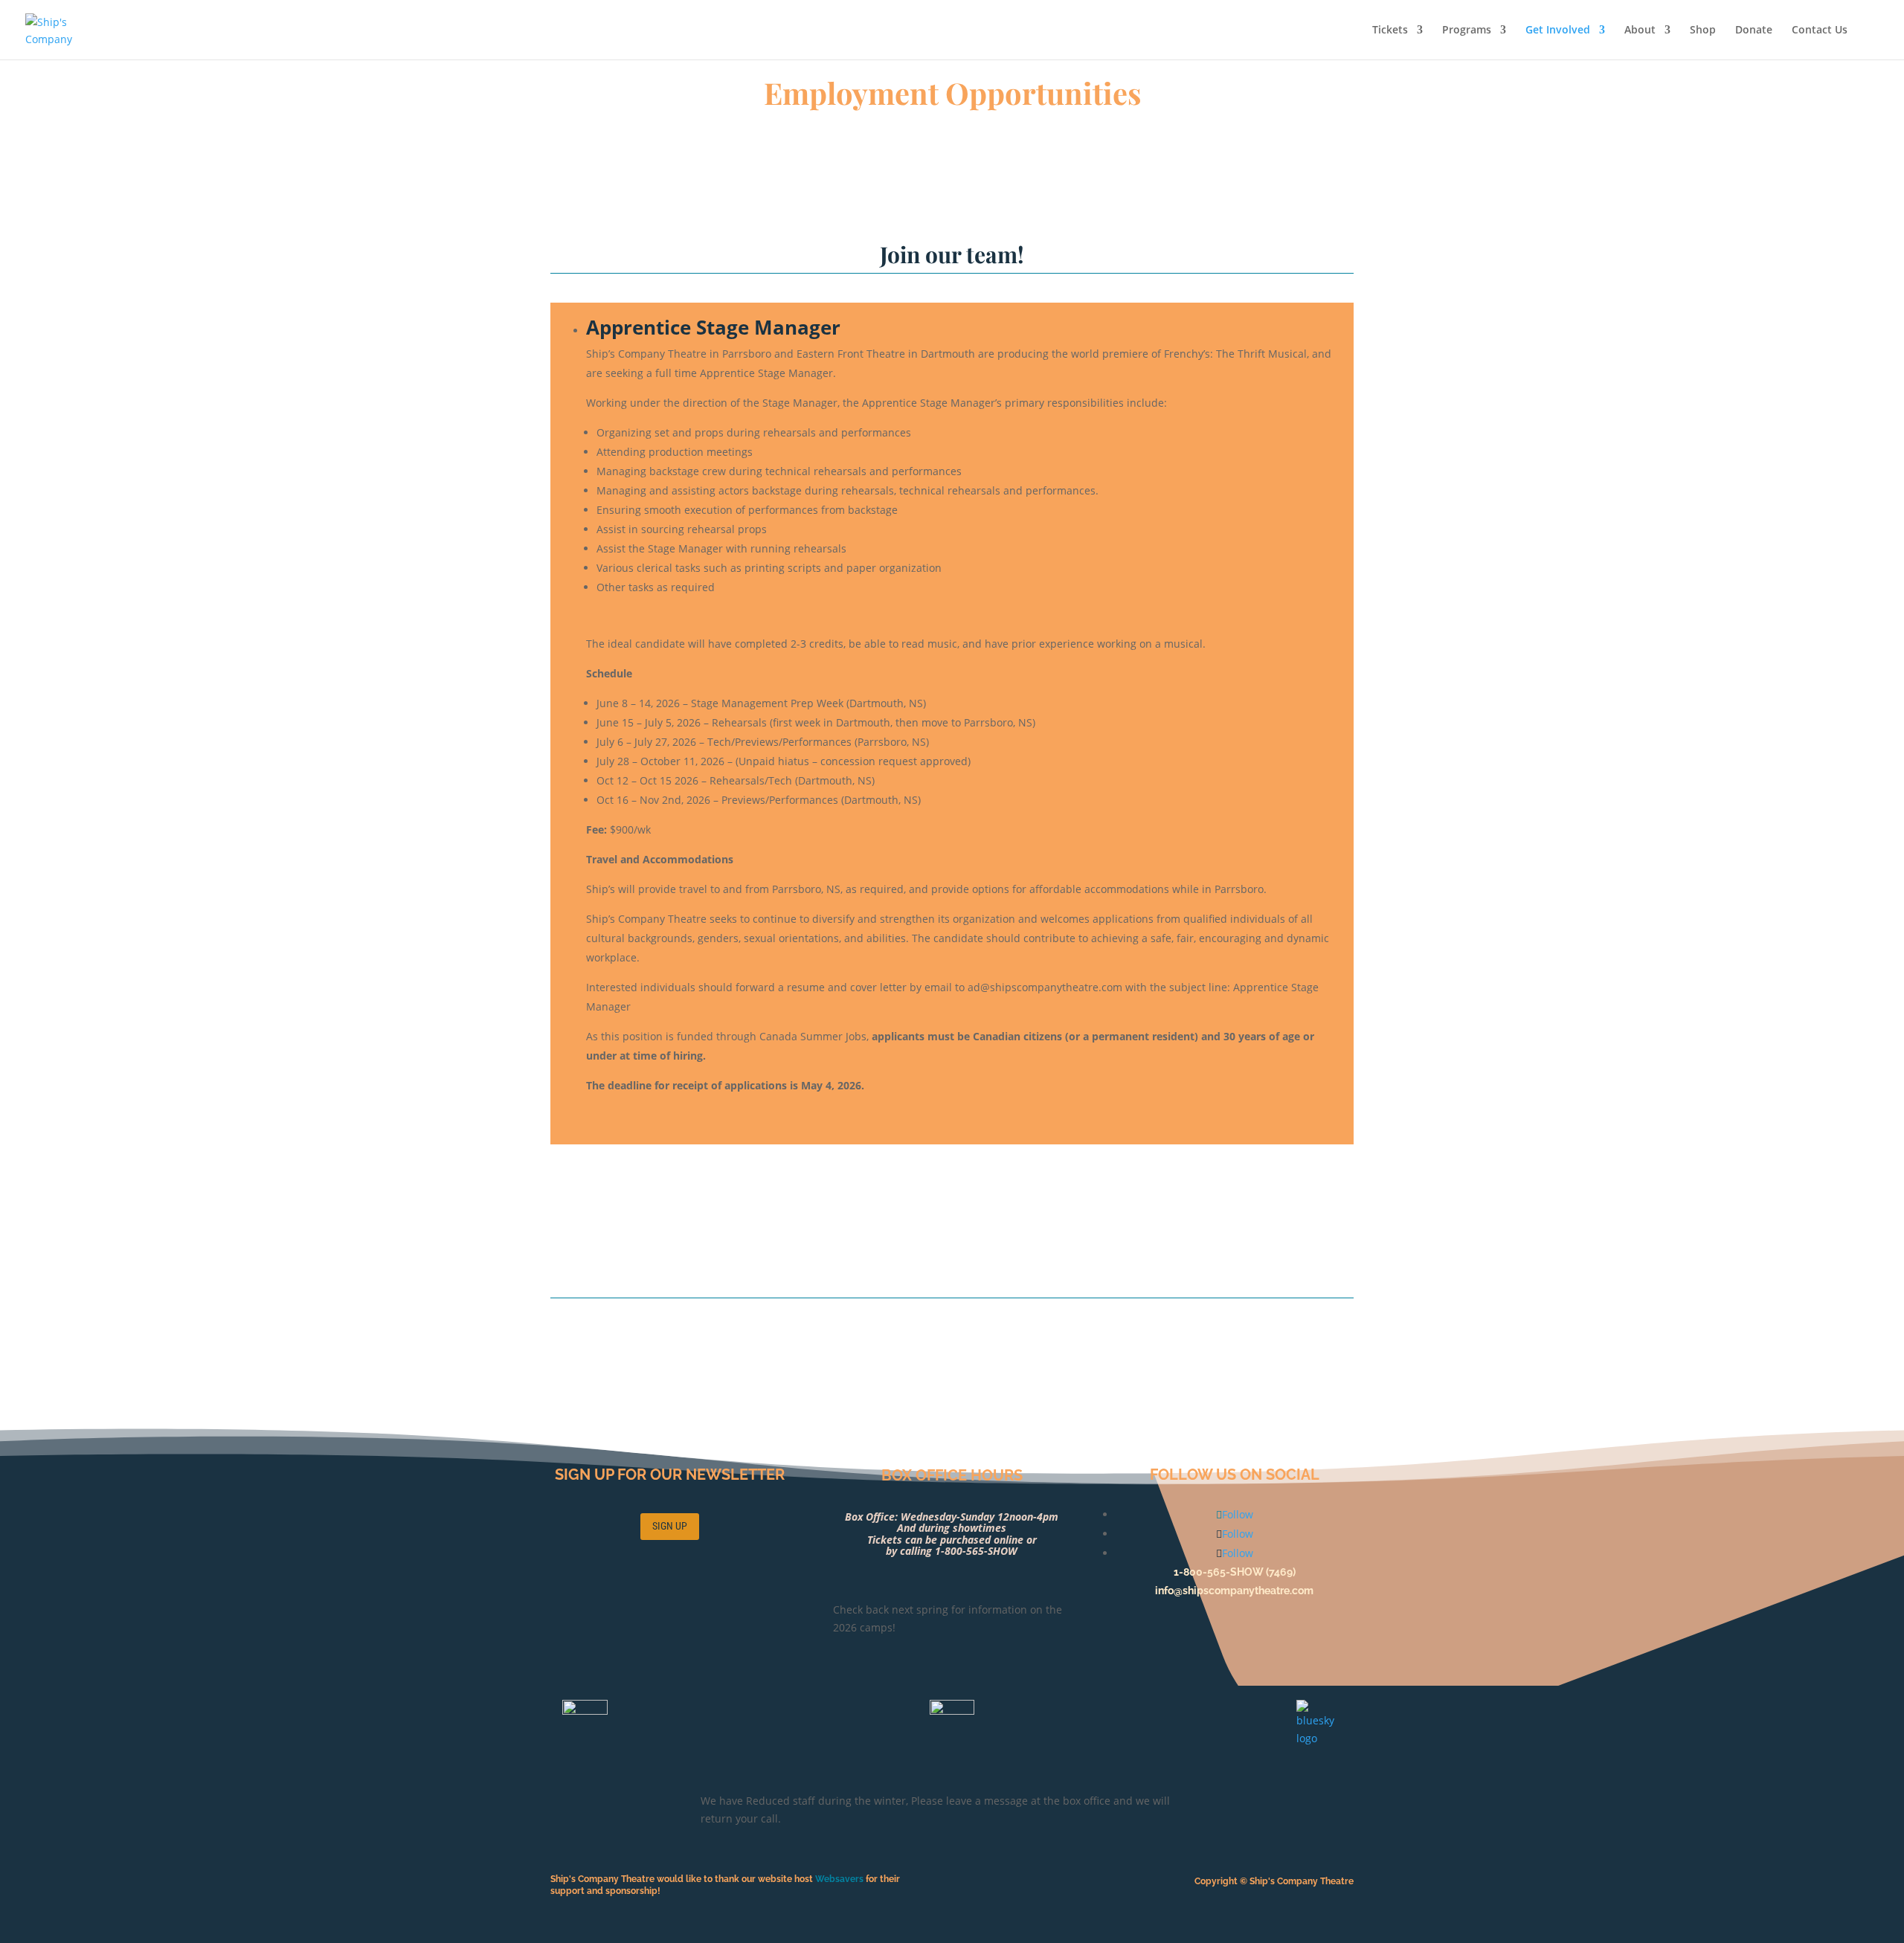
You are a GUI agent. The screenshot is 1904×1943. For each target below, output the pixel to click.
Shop (1703, 30)
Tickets (1390, 30)
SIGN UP (670, 1526)
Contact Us (1820, 30)
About (1640, 30)
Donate (1754, 30)
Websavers (840, 1879)
